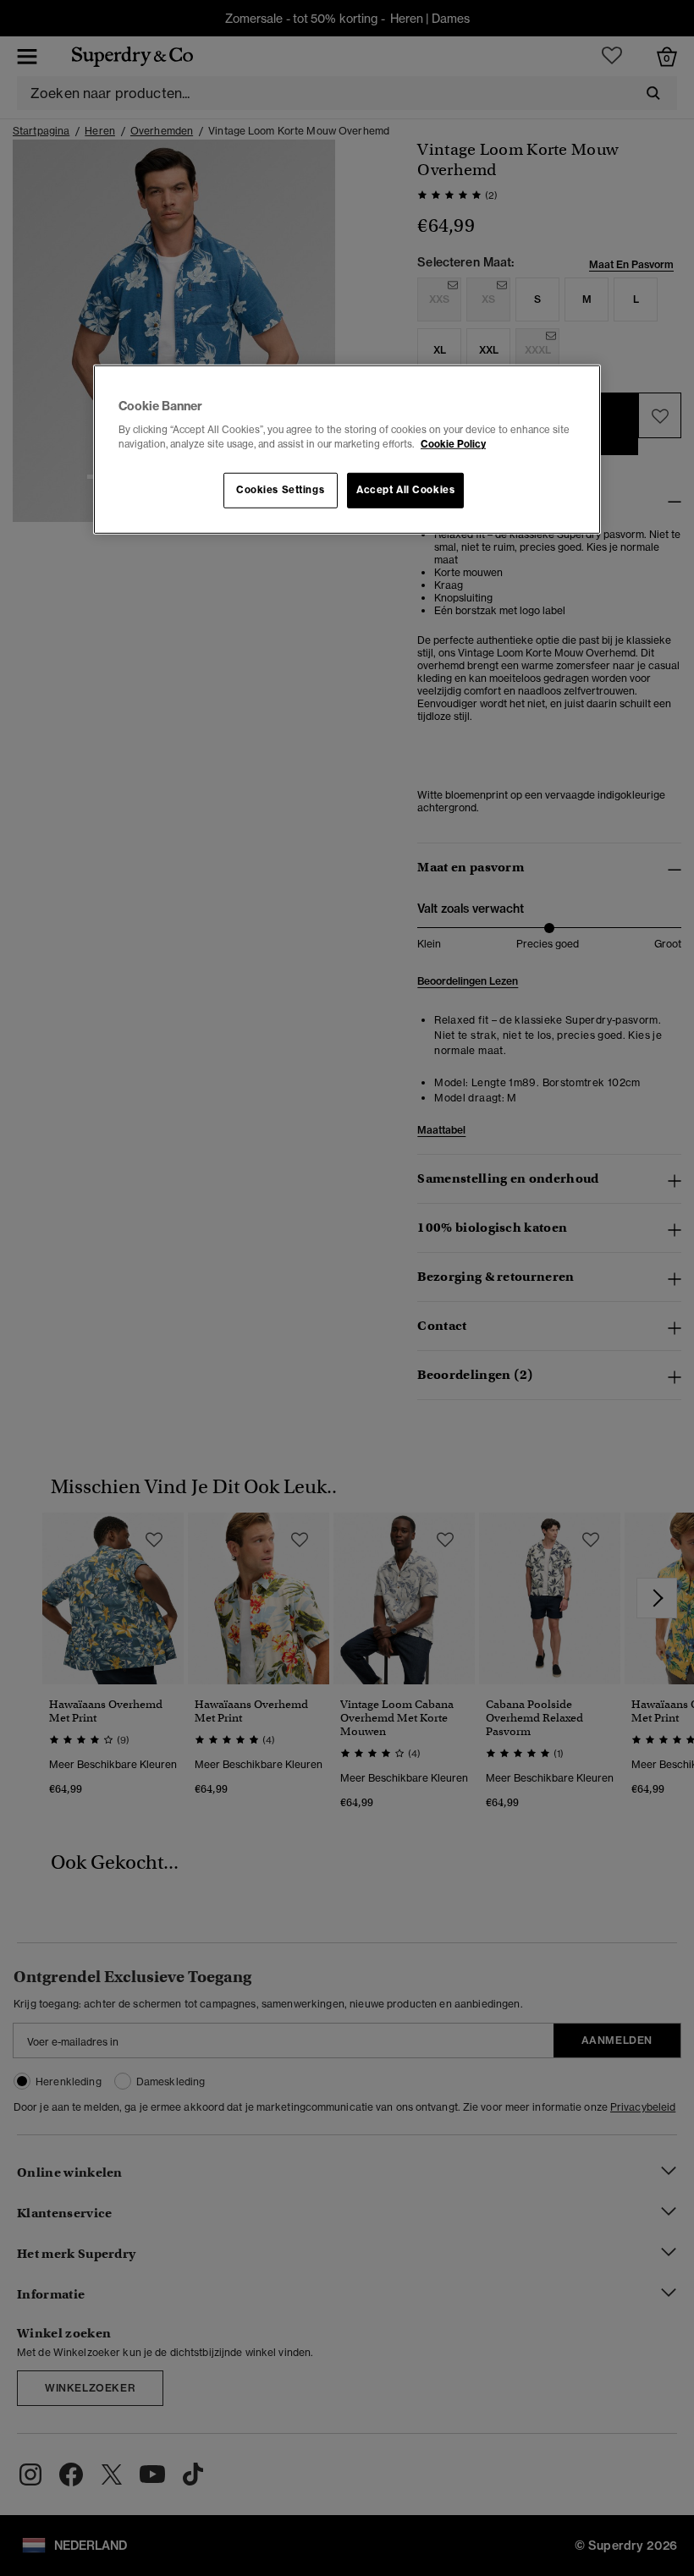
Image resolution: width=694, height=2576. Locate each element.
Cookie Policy (453, 444)
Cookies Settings (280, 490)
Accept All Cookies (405, 490)
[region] (347, 450)
